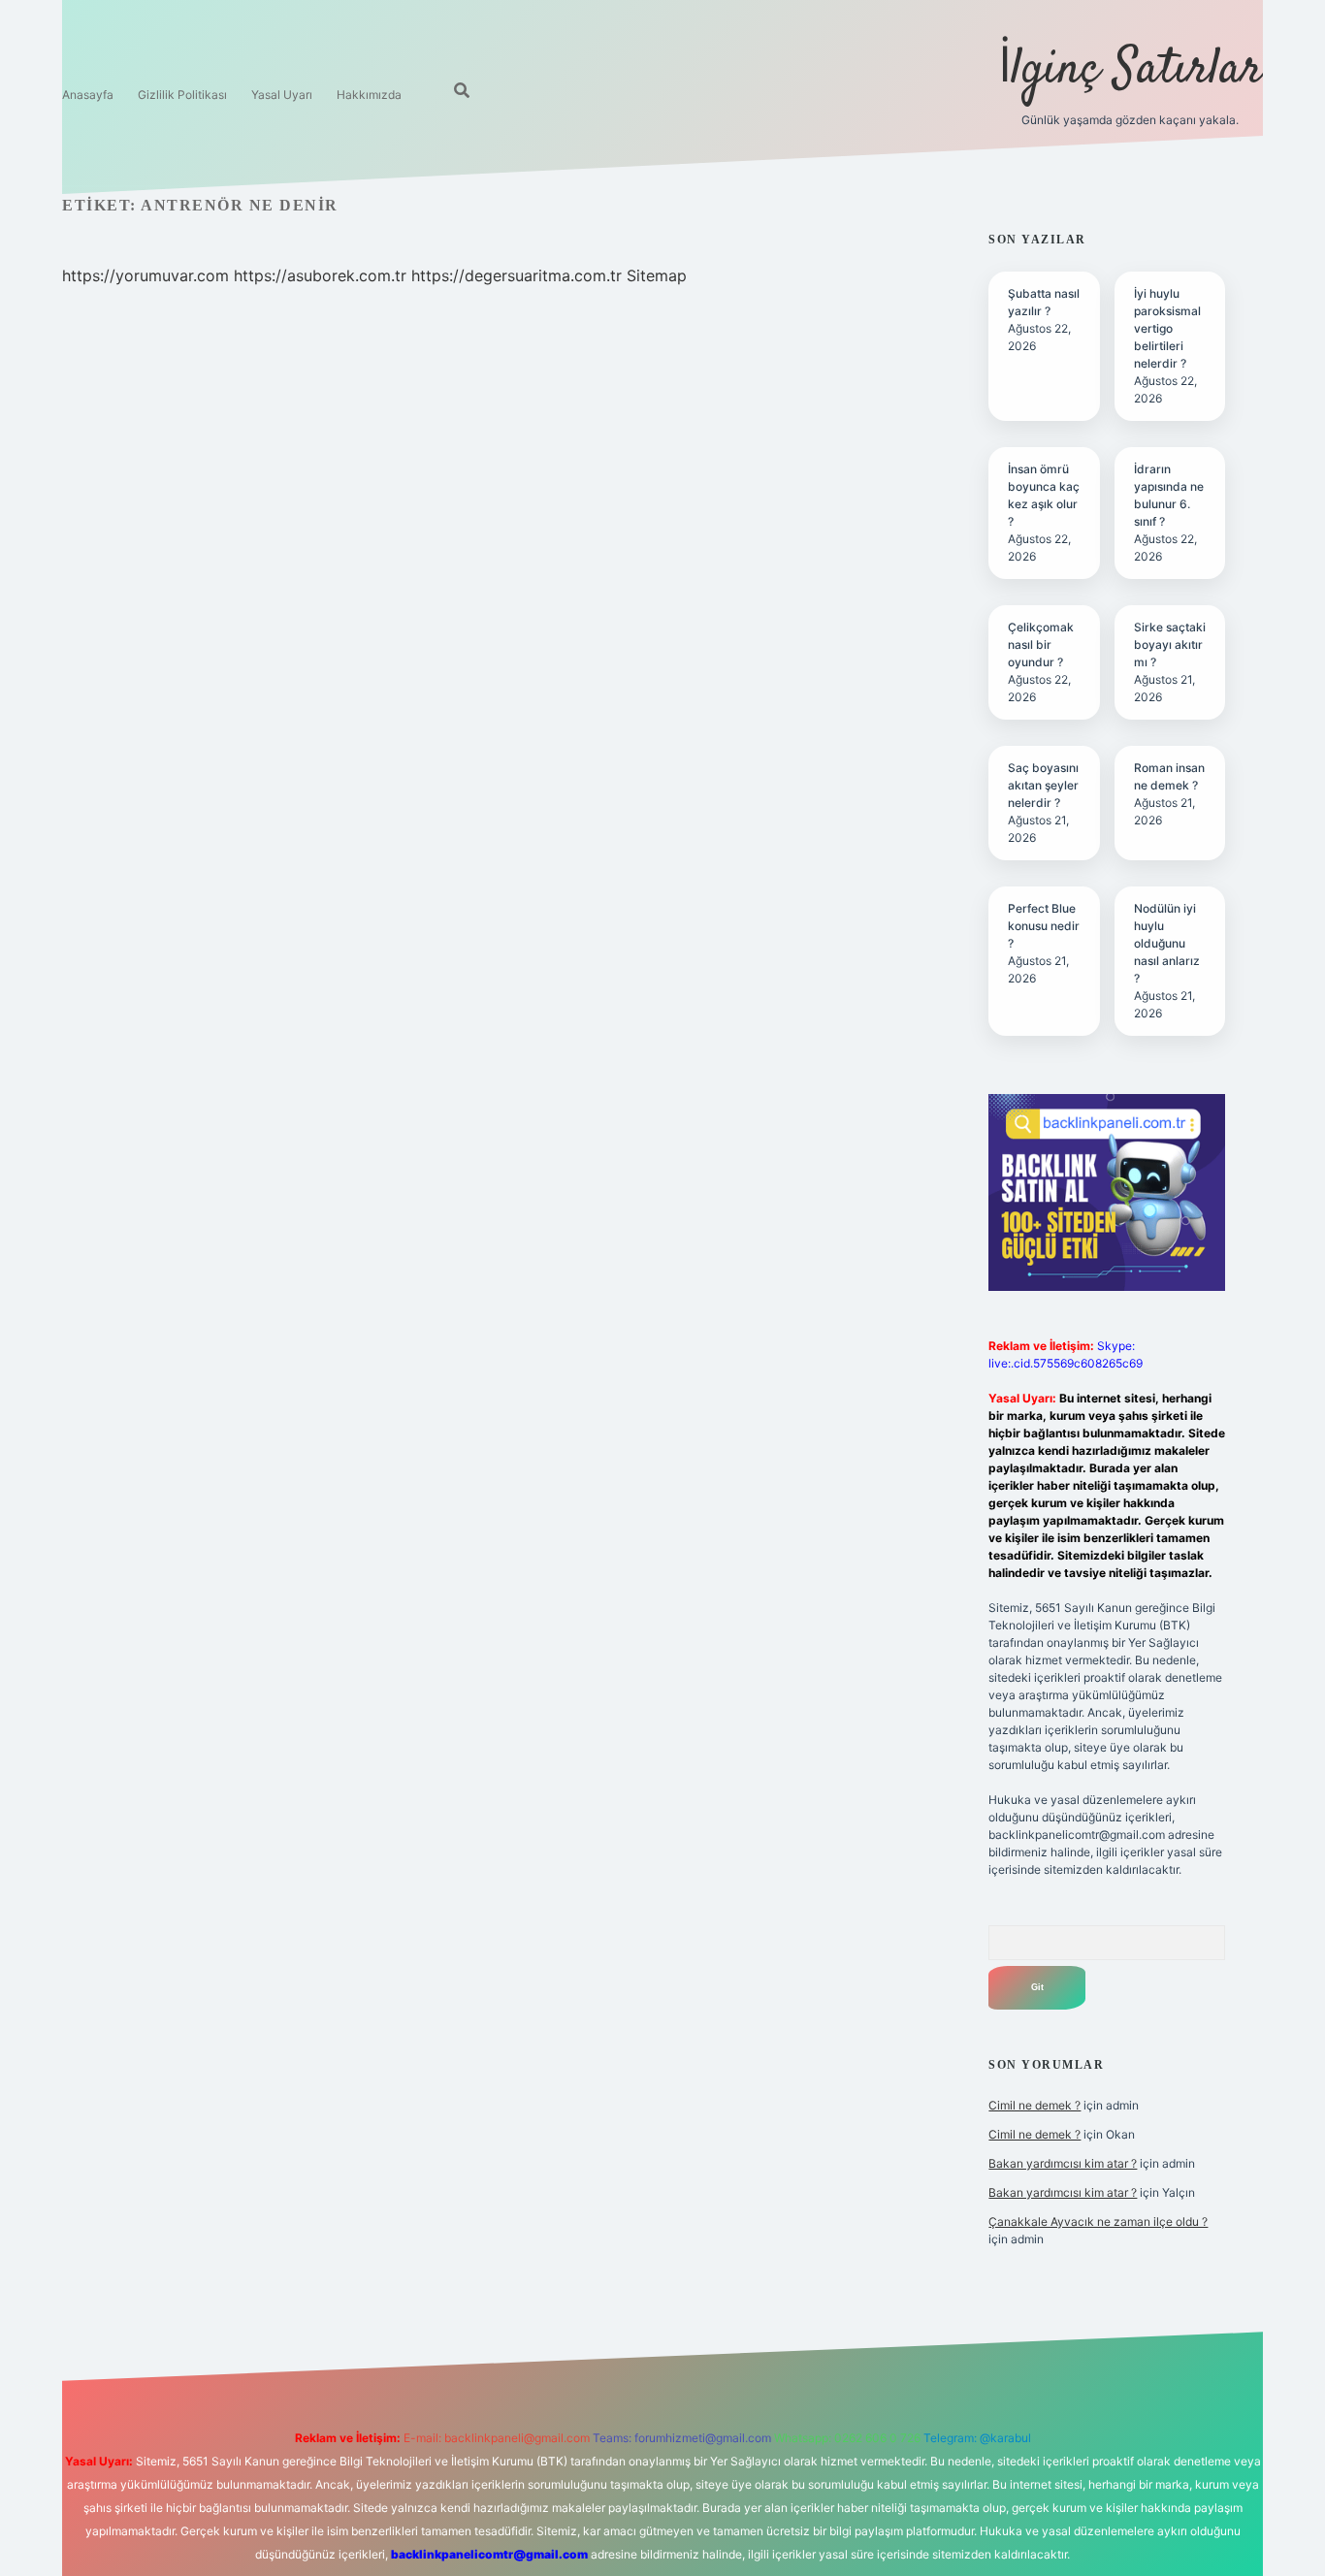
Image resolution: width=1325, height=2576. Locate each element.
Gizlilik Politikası (182, 95)
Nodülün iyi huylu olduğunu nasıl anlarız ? (1167, 943)
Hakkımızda (369, 95)
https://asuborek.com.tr (320, 275)
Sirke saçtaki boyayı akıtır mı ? (1170, 644)
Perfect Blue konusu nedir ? (1044, 926)
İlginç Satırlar (1131, 70)
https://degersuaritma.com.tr (517, 275)
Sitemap (657, 275)
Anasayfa (88, 95)
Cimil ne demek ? (1034, 2105)
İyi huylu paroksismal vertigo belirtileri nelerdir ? (1167, 328)
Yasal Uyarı (282, 95)
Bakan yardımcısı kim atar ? (1063, 2163)
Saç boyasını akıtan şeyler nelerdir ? (1043, 785)
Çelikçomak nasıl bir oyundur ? (1041, 644)
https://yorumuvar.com (145, 275)
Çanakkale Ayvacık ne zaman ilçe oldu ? (1098, 2222)
